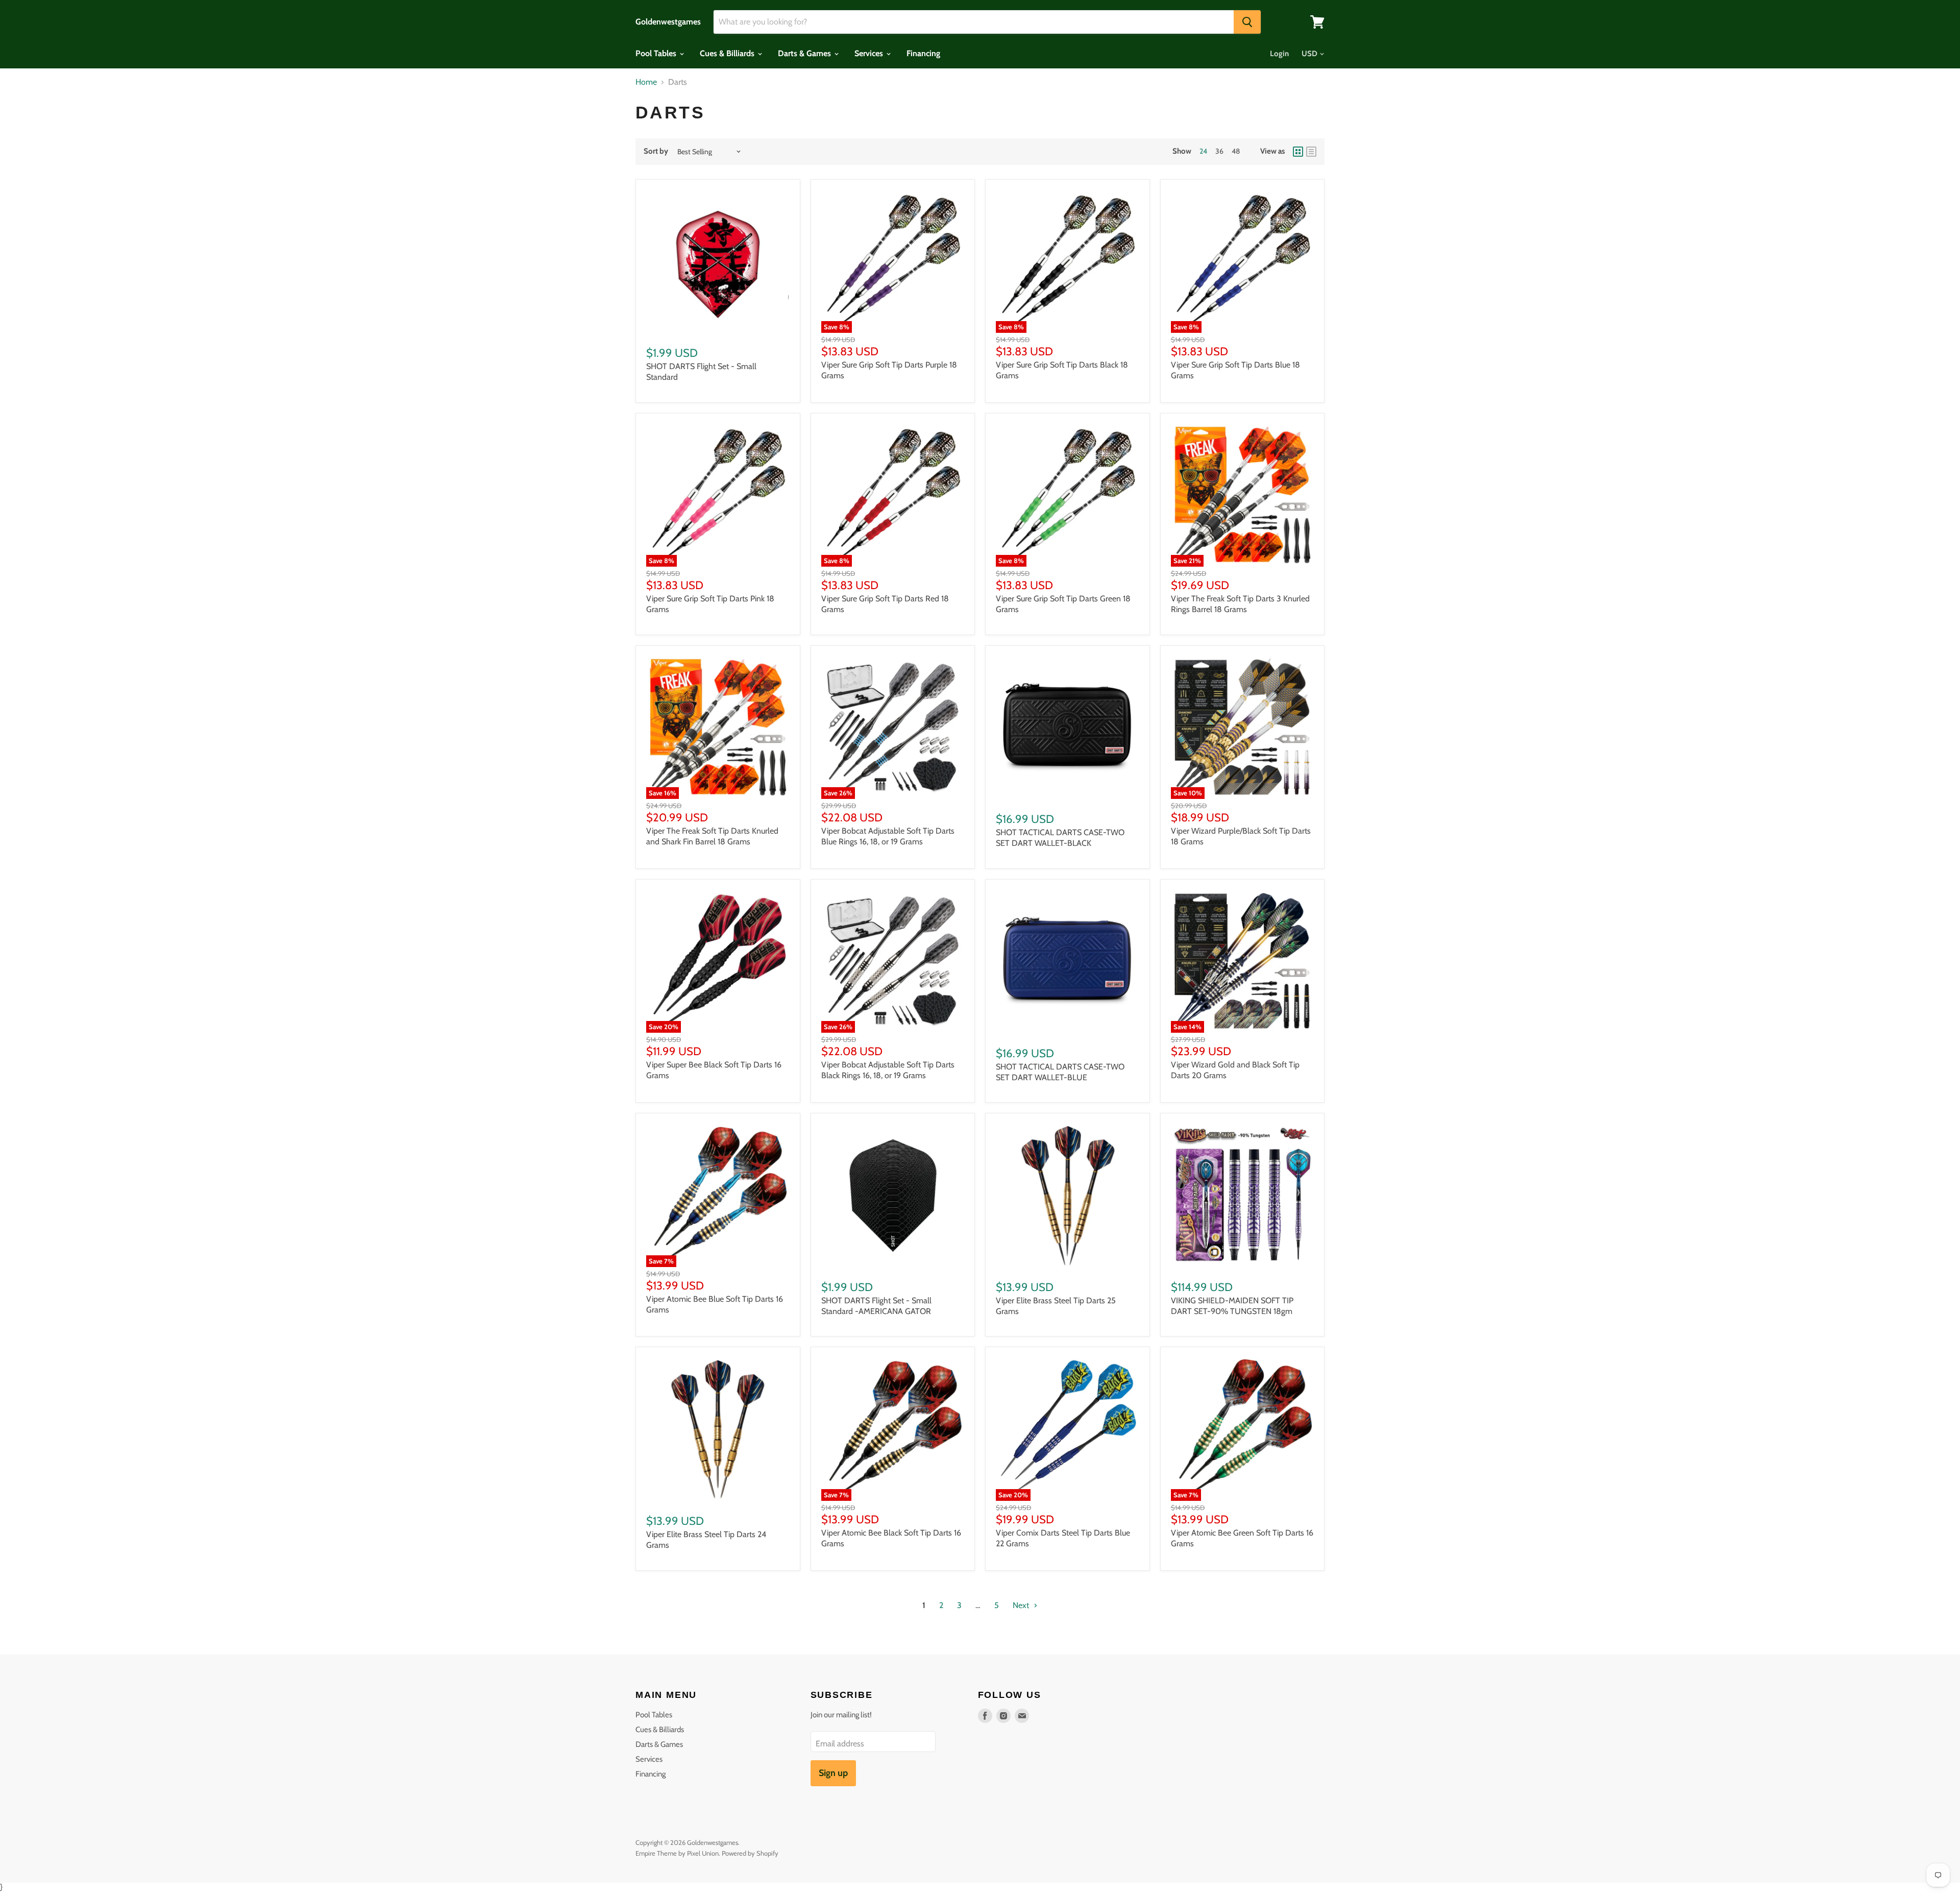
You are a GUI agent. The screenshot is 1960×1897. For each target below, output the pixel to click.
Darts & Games (805, 53)
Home (646, 82)
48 (1236, 151)
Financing (923, 53)
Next (1022, 1605)
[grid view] (1298, 152)
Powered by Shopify (750, 1853)
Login (1279, 54)
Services (870, 53)
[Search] (1247, 22)
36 (1219, 151)
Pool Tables (657, 53)
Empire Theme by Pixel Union (677, 1853)
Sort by (656, 151)
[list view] (1311, 152)
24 (1203, 151)
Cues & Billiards (728, 53)
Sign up (833, 1773)
